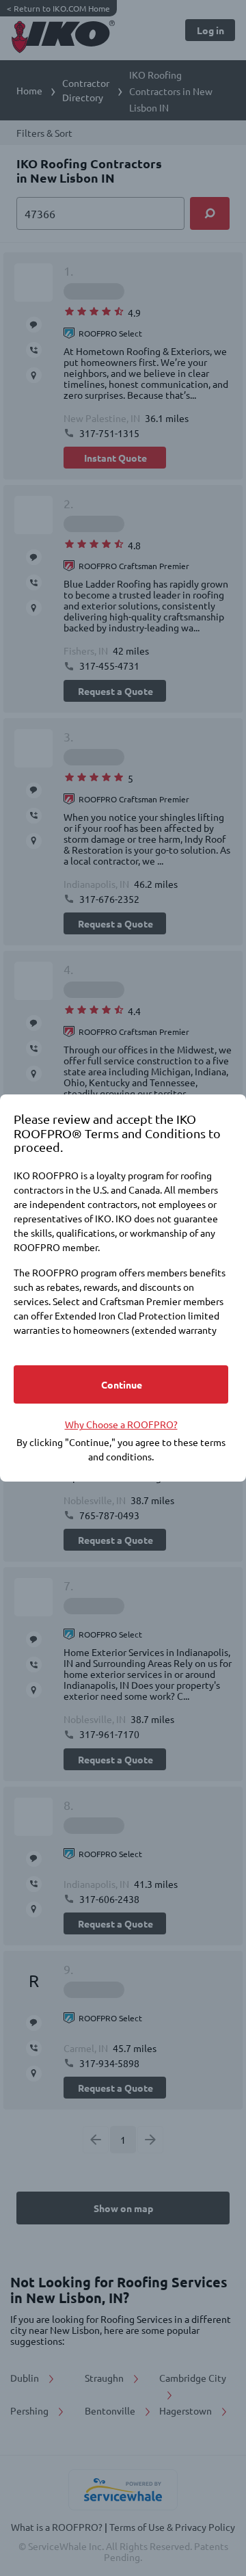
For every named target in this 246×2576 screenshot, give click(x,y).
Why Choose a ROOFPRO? (121, 1424)
